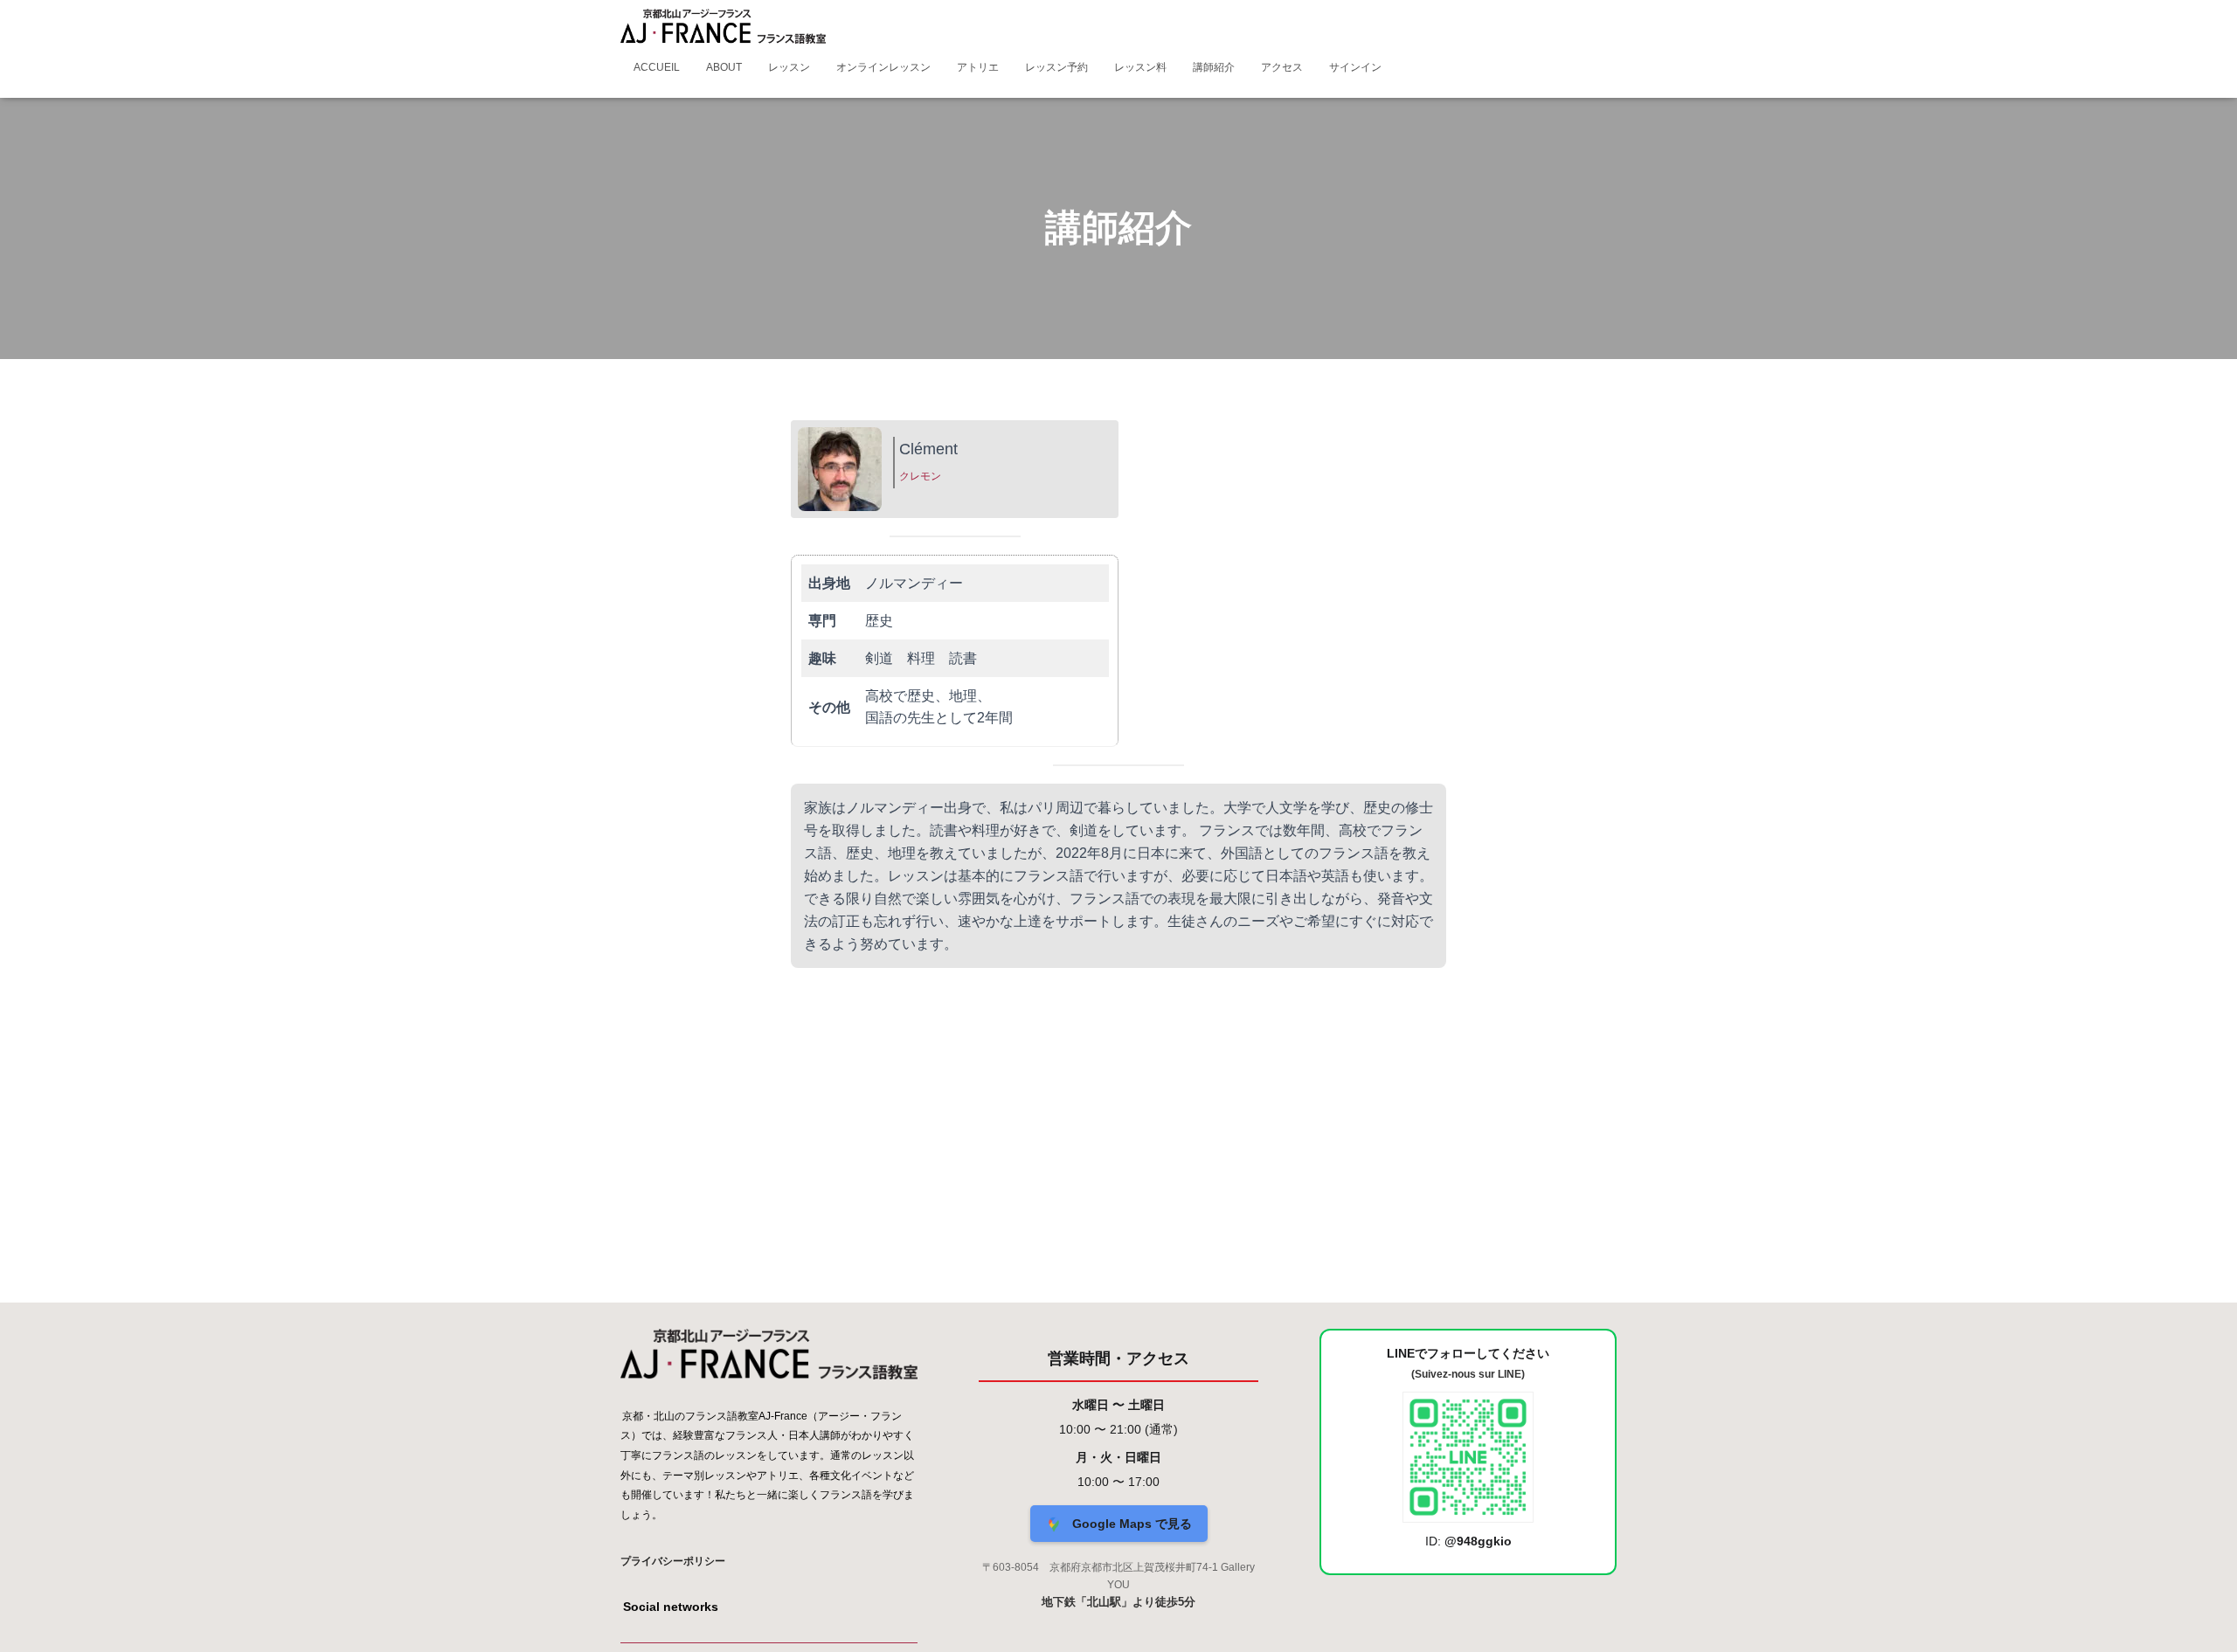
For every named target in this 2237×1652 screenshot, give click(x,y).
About (724, 67)
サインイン (1355, 67)
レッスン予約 (1056, 67)
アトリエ (978, 67)
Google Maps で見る (1130, 1524)
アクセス (1282, 67)
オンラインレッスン (883, 67)
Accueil (657, 67)
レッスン (789, 67)
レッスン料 (1140, 67)
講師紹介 (1214, 67)
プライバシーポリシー (673, 1561)
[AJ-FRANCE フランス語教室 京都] (723, 26)
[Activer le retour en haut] (2202, 1617)
